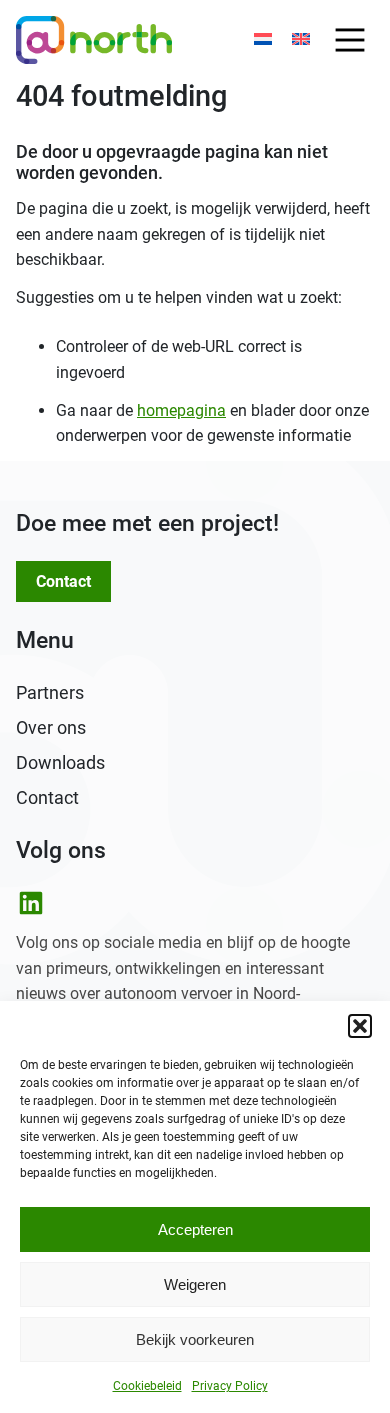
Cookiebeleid (147, 1386)
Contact (63, 581)
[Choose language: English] (301, 40)
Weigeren (195, 1284)
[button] (360, 1026)
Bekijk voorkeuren (195, 1339)
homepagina (181, 410)
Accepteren (195, 1229)
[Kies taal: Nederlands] (263, 40)
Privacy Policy (230, 1386)
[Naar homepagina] (94, 40)
